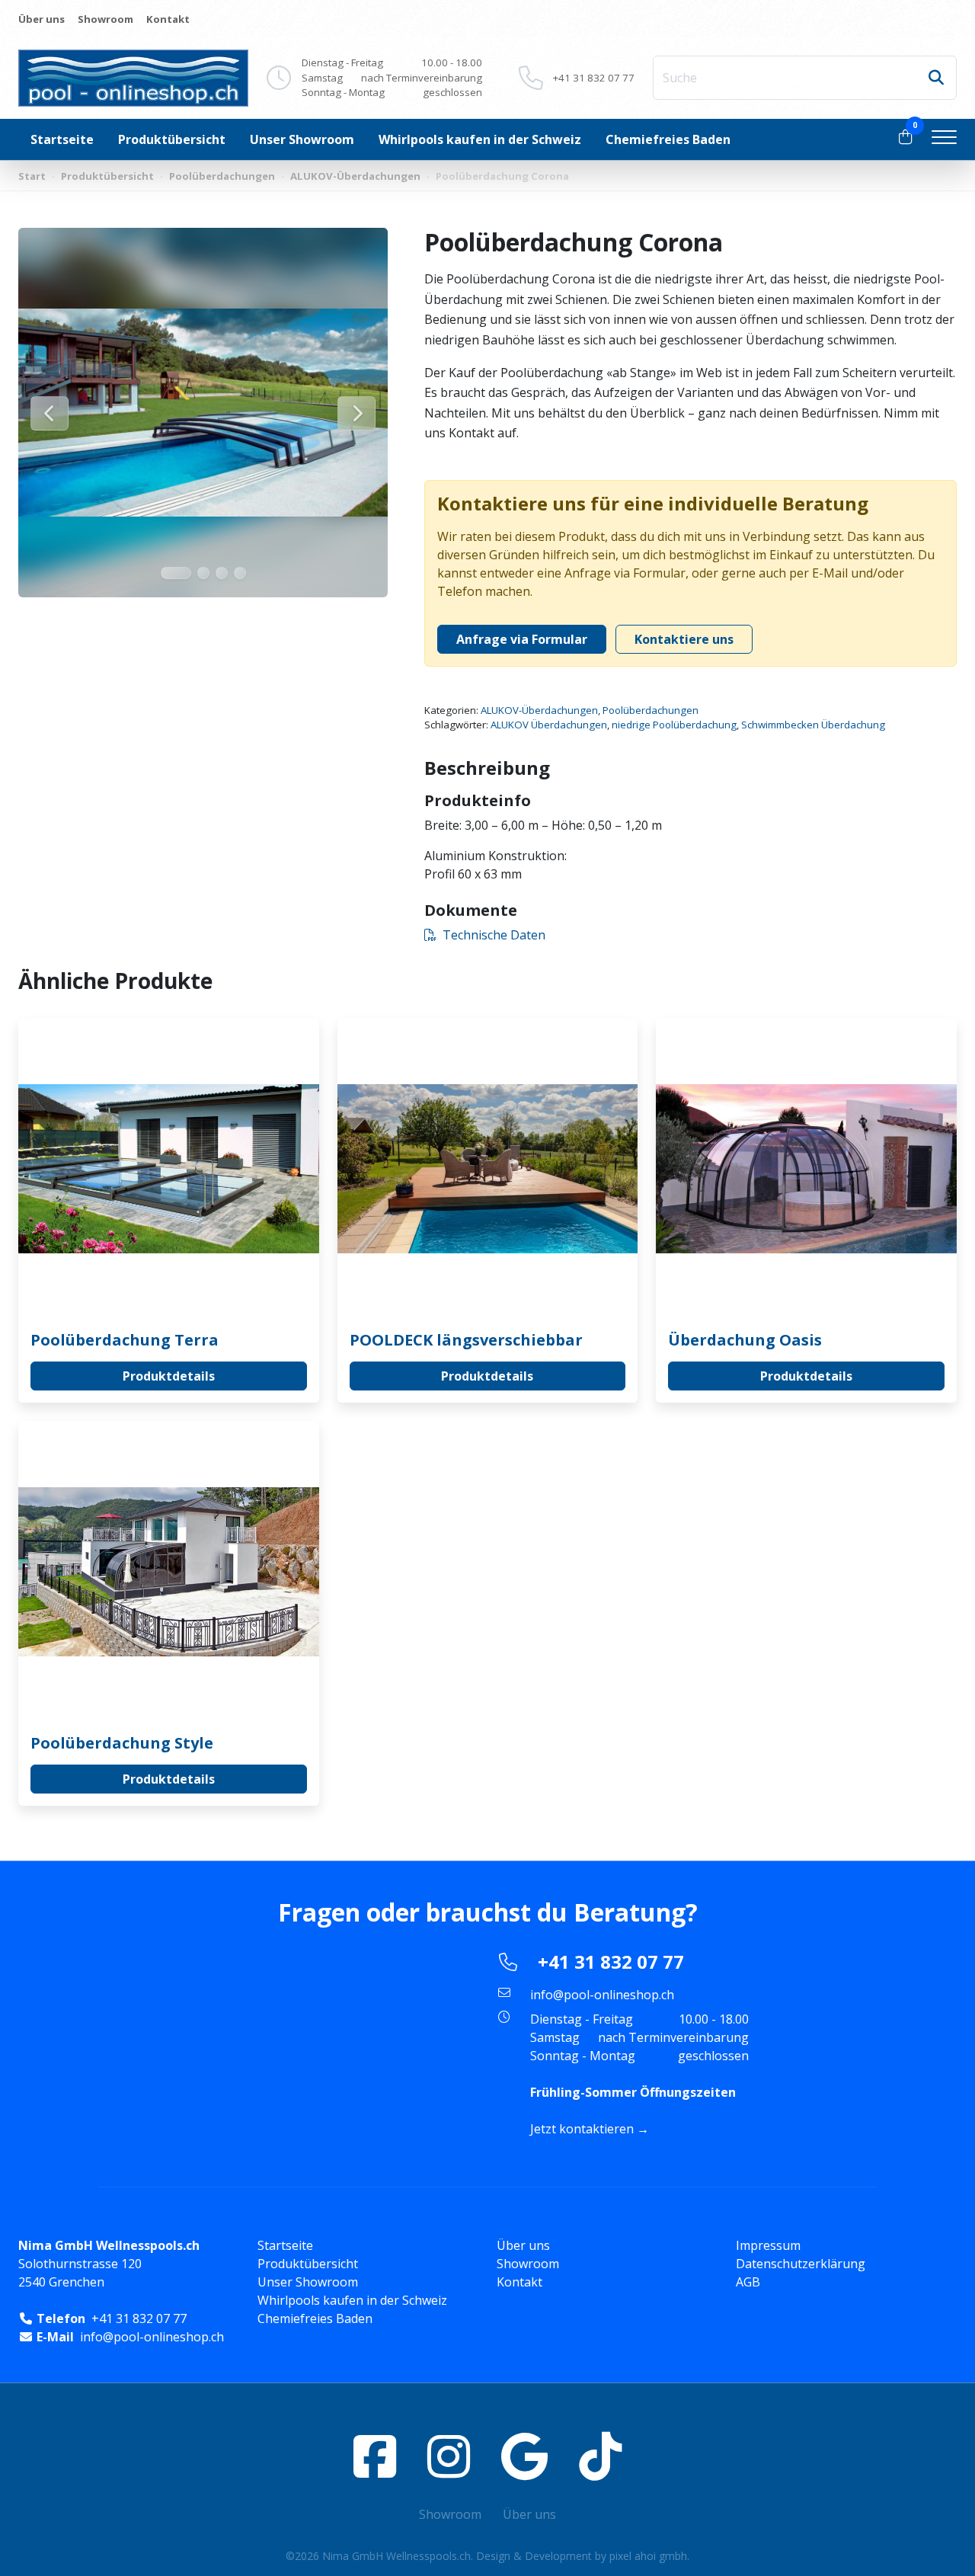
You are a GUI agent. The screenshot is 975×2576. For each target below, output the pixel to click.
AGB (748, 2282)
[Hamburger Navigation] (944, 139)
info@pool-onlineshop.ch (602, 1995)
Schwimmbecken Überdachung (813, 725)
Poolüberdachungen (222, 176)
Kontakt (168, 19)
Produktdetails (169, 1376)
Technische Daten (494, 935)
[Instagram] (449, 2456)
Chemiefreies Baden (668, 139)
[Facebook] (375, 2456)
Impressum (768, 2245)
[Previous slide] (50, 413)
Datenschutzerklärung (801, 2264)
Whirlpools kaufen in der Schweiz (480, 139)
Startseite (62, 139)
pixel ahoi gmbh (648, 2556)
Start (32, 176)
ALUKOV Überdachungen (549, 725)
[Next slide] (356, 413)
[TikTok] (600, 2456)
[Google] (524, 2456)
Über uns (42, 19)
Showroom (105, 19)
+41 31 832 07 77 (594, 78)
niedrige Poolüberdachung (674, 725)
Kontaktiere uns (684, 639)
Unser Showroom (302, 139)
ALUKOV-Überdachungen (355, 176)
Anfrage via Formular (522, 639)
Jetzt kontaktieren (582, 2129)
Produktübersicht (172, 139)
